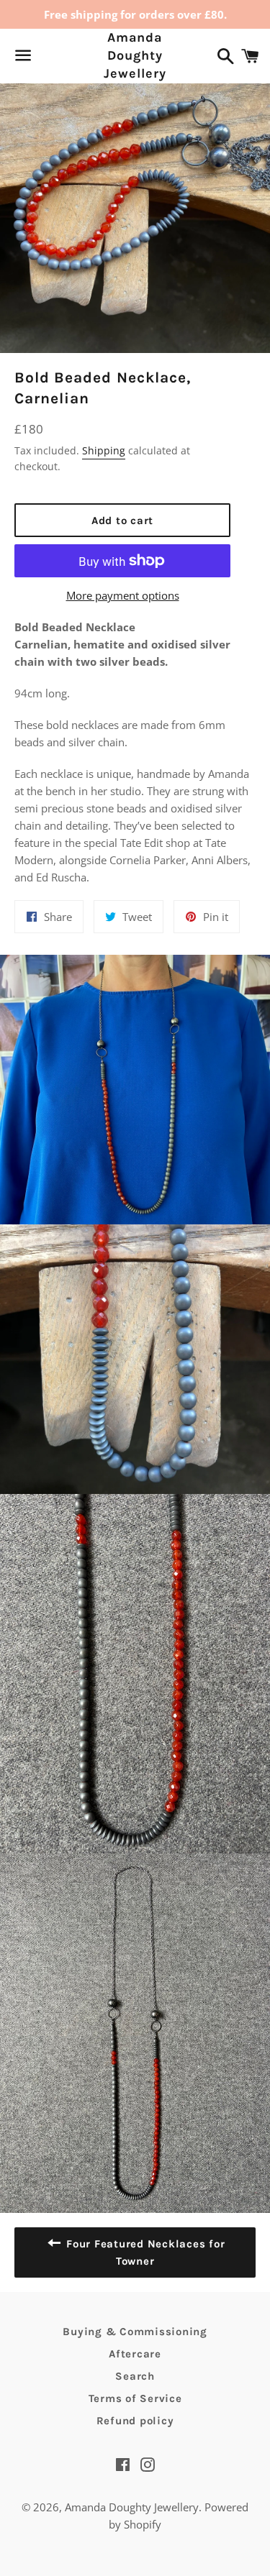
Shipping (104, 450)
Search (135, 2376)
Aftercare (135, 2354)
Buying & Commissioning (135, 2332)
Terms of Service (135, 2398)
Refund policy (135, 2421)
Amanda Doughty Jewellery (135, 55)
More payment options (123, 595)
